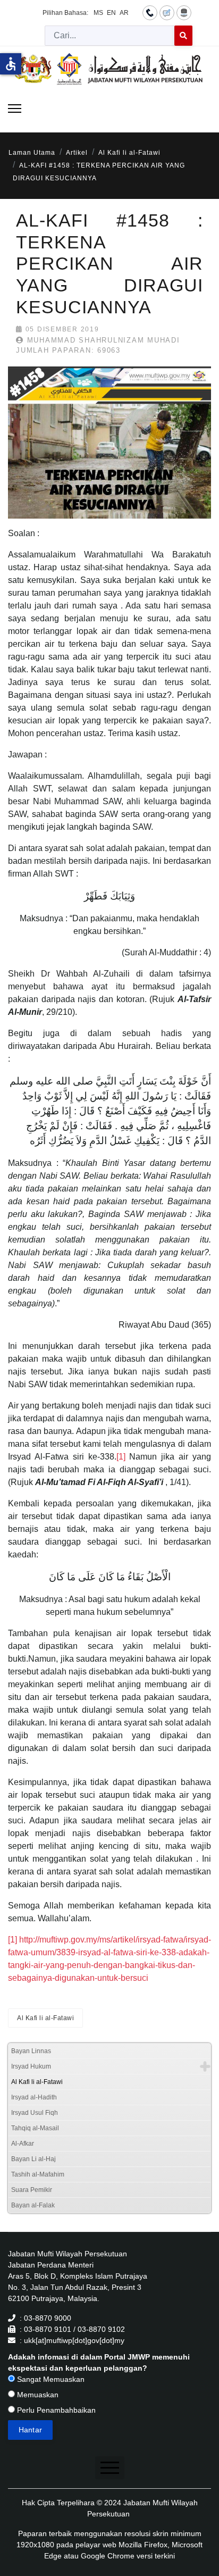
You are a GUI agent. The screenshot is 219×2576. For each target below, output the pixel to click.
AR (124, 13)
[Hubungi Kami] (150, 12)
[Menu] (15, 109)
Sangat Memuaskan (50, 2379)
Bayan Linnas (31, 2051)
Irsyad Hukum (31, 2066)
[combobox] (110, 36)
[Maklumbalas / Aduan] (167, 12)
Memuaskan (37, 2395)
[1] (121, 1457)
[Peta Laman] (184, 12)
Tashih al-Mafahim (38, 2174)
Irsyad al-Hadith (34, 2097)
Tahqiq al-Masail (35, 2128)
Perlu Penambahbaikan (55, 2410)
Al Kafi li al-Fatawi (45, 2018)
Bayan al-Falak (33, 2205)
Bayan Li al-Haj (33, 2159)
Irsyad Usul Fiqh (35, 2113)
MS (98, 13)
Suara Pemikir (32, 2190)
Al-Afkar (23, 2144)
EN (111, 13)
